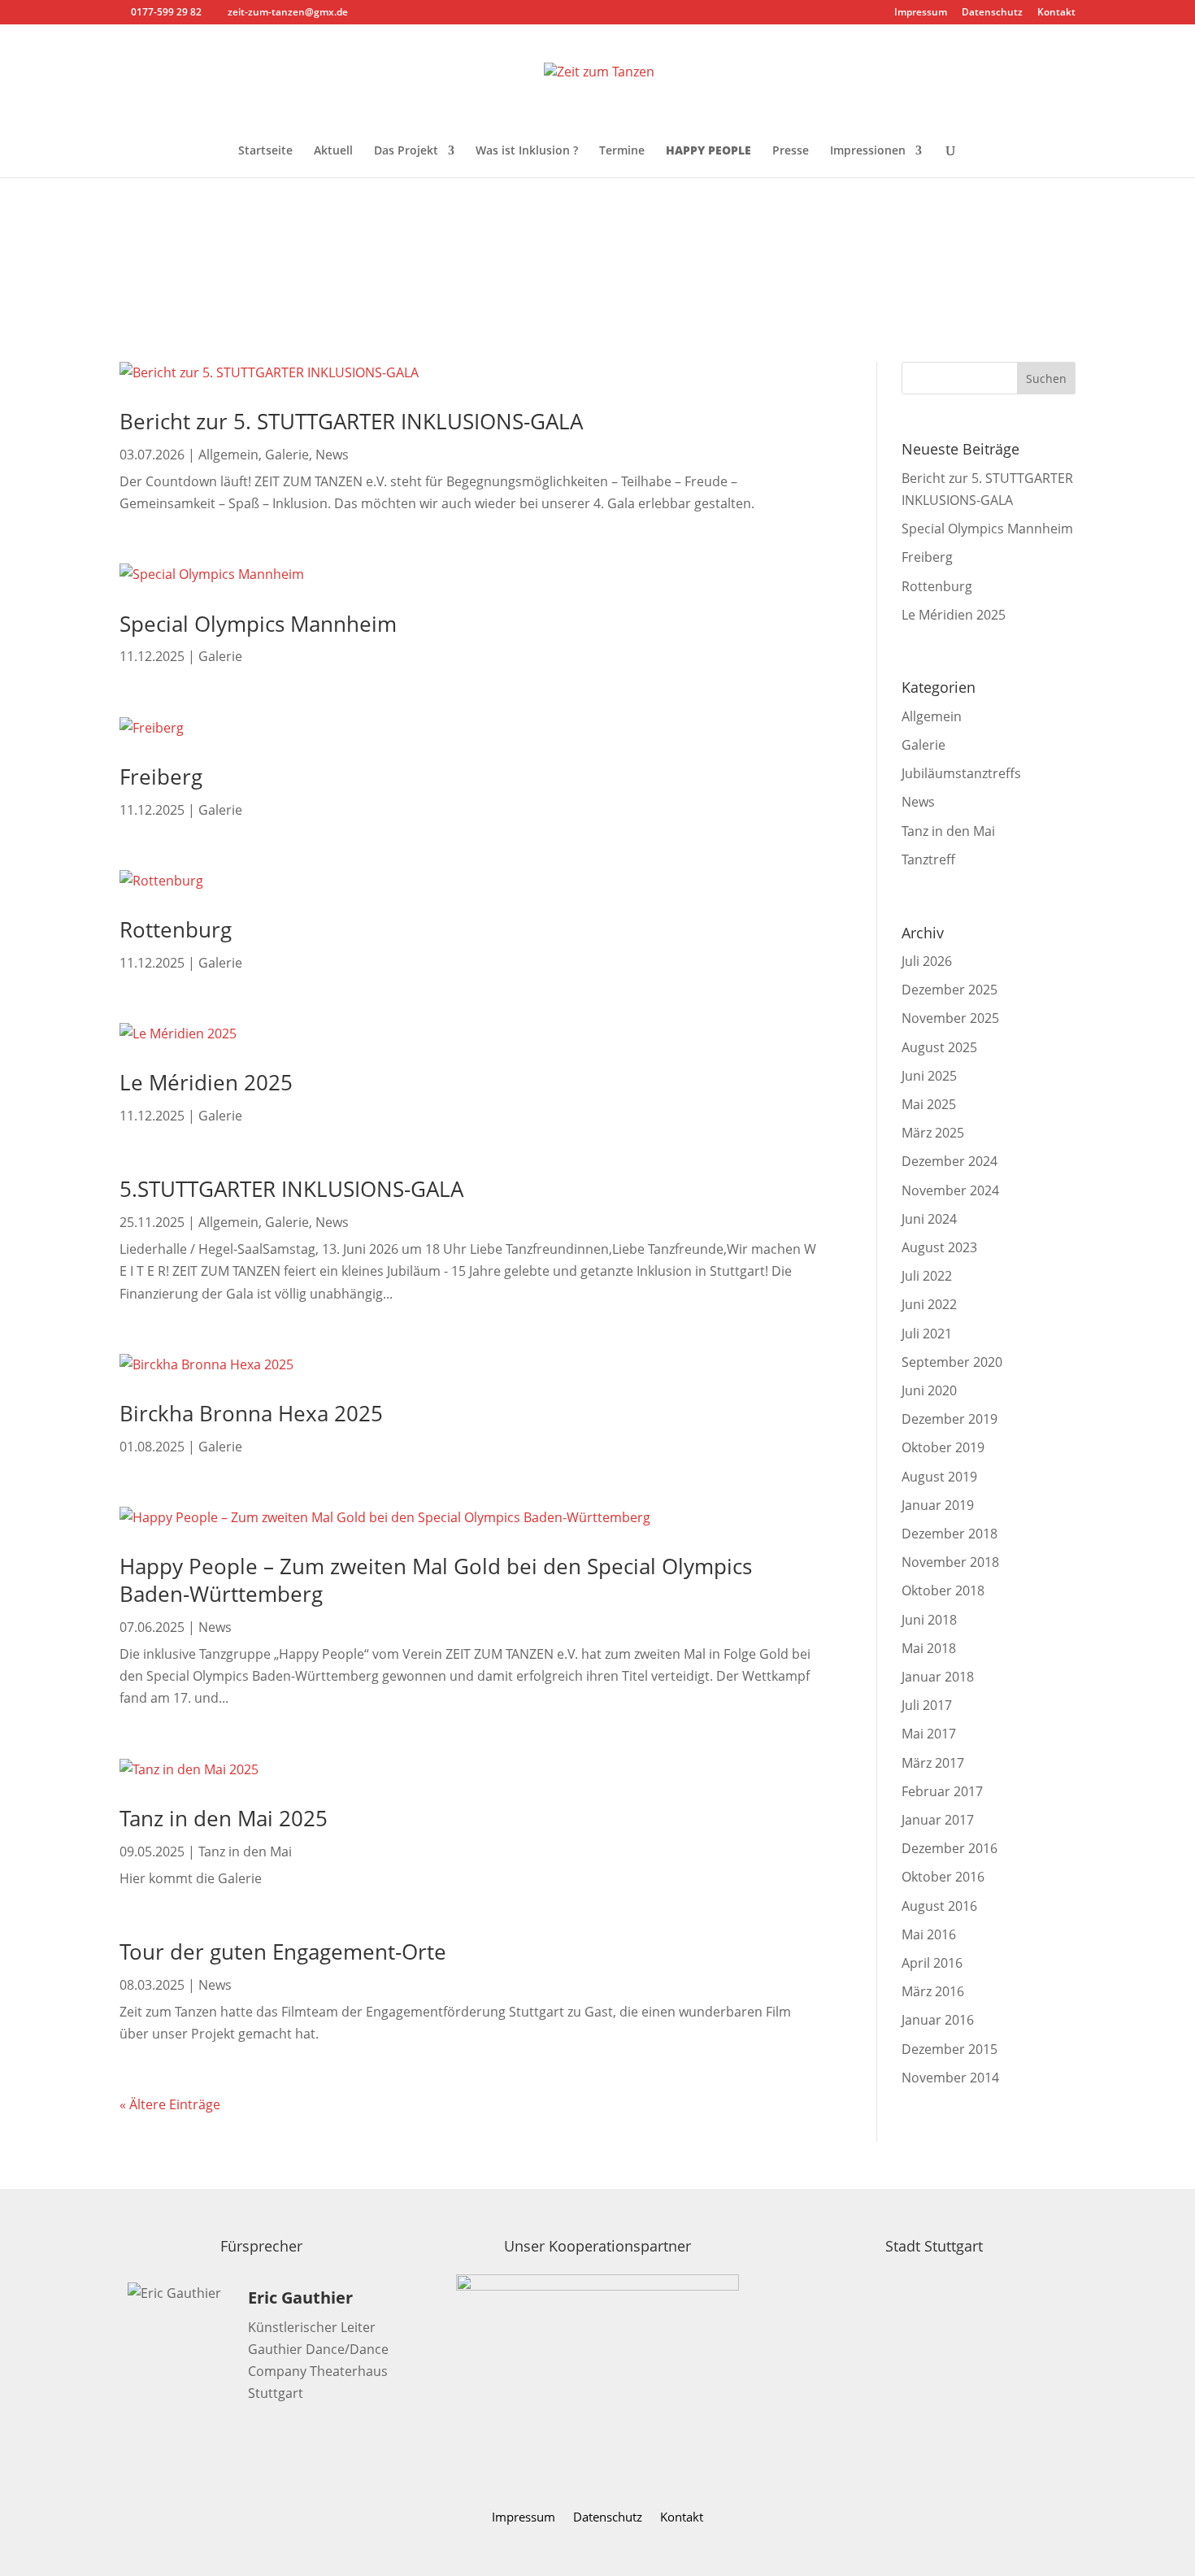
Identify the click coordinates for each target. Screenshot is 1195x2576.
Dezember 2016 (949, 1848)
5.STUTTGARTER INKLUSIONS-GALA (291, 1189)
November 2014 (950, 2078)
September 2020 (952, 1362)
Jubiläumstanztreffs (961, 773)
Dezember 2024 (949, 1161)
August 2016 (939, 1906)
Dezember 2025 (949, 990)
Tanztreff (928, 859)
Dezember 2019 (949, 1419)
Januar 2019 (938, 1505)
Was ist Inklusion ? (527, 151)
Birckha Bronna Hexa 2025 (251, 1413)
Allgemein (228, 455)
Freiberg (161, 777)
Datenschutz (992, 13)
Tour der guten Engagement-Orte (283, 1952)
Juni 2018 (929, 1620)
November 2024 (950, 1190)
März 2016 (933, 1991)
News (332, 455)
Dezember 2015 (949, 2049)
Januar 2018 (938, 1677)
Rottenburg (176, 929)
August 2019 (939, 1477)
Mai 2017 (929, 1734)
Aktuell (333, 151)
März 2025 (933, 1133)
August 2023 (939, 1247)
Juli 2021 (927, 1334)
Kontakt (1056, 13)
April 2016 (932, 1963)
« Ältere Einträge (170, 2104)
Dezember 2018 (949, 1534)
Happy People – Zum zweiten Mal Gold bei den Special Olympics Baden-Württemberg (436, 1580)
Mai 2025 (929, 1104)
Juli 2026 (927, 961)
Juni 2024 (929, 1219)
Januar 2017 (938, 1820)
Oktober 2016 (943, 1877)
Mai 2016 (929, 1934)
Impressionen (868, 151)
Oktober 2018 (943, 1590)
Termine (622, 151)
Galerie (287, 455)
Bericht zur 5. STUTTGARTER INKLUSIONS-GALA (351, 421)
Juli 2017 (927, 1705)
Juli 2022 (927, 1276)
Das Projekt (406, 151)
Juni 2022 (929, 1304)
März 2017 (933, 1763)
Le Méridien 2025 (206, 1082)
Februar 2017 (942, 1791)
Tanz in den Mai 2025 (224, 1818)
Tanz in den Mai (245, 1851)
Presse (791, 151)
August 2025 (939, 1047)
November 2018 (950, 1562)
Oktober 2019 (943, 1447)
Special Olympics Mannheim (258, 624)
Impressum (921, 13)
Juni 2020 (929, 1390)
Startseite (265, 151)
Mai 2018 (929, 1648)
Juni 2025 (929, 1076)
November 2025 (950, 1018)
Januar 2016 (938, 2020)
